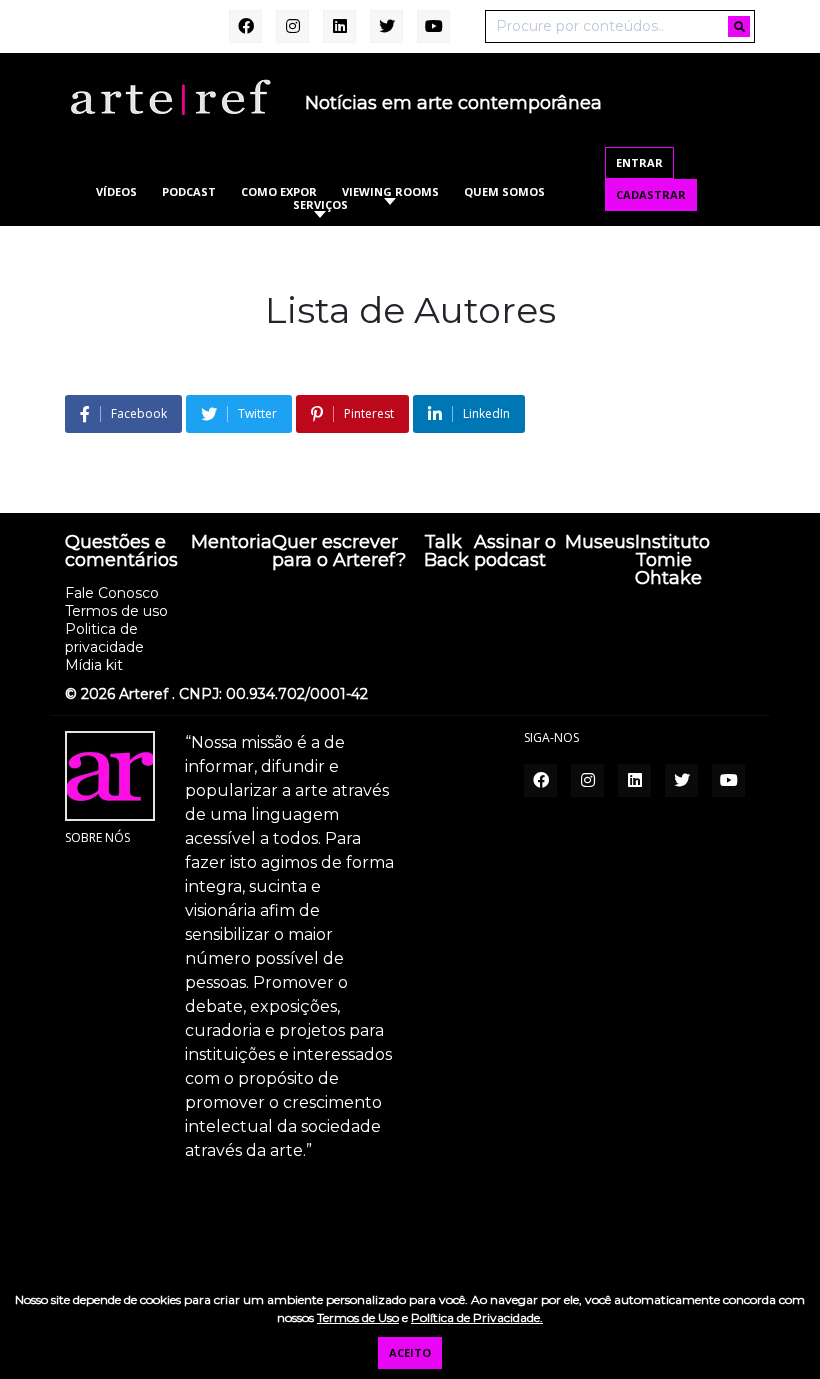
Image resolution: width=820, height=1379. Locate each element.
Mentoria (231, 543)
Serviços (320, 204)
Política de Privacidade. (477, 1317)
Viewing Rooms (390, 191)
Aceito (410, 1352)
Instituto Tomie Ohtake (672, 561)
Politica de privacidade (104, 638)
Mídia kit (94, 665)
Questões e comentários (121, 552)
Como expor (279, 191)
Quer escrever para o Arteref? (339, 552)
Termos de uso (116, 611)
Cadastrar (651, 194)
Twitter (257, 413)
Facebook (139, 413)
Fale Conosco (112, 593)
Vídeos (116, 191)
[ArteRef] (170, 96)
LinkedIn (486, 413)
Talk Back (446, 552)
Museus (600, 543)
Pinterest (369, 413)
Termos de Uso (358, 1317)
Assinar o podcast (515, 552)
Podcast (189, 191)
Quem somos (504, 191)
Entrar (639, 162)
